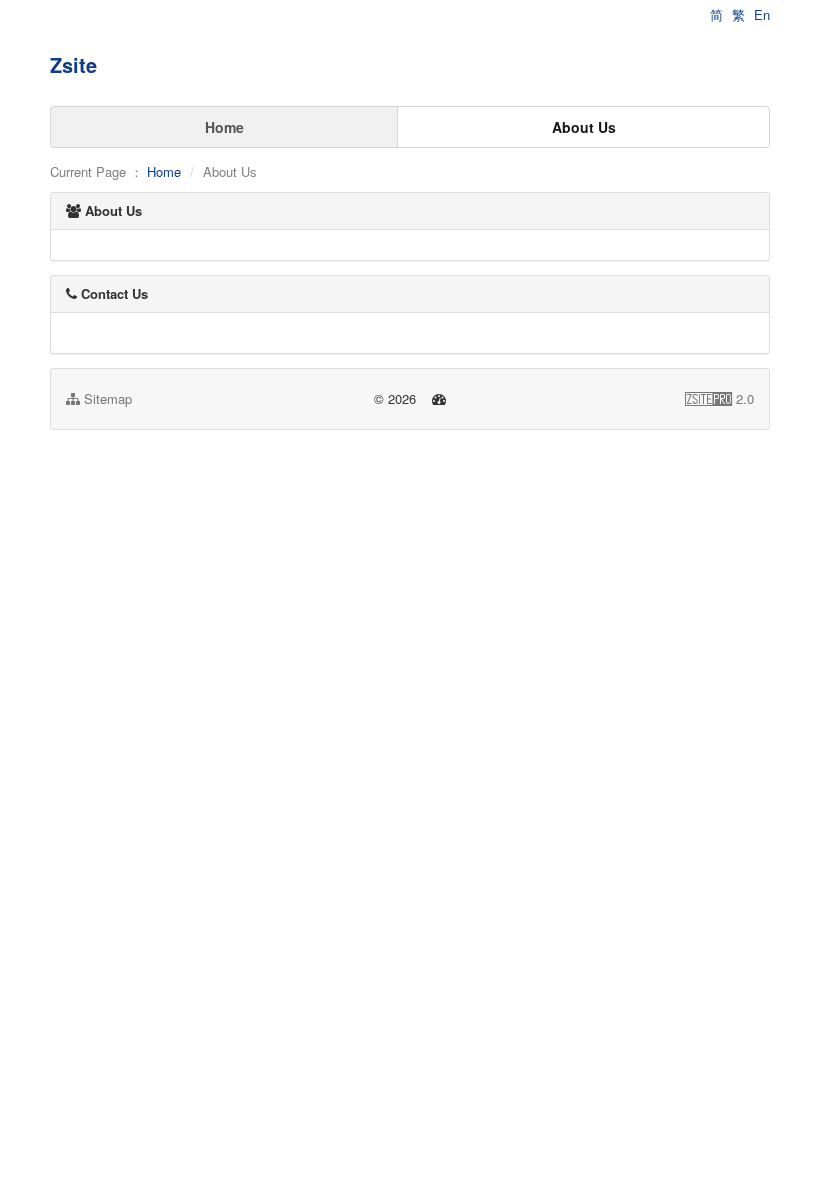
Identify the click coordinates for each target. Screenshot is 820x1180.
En (762, 14)
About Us (584, 127)
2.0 (719, 399)
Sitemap (106, 398)
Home (224, 127)
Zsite (73, 64)
